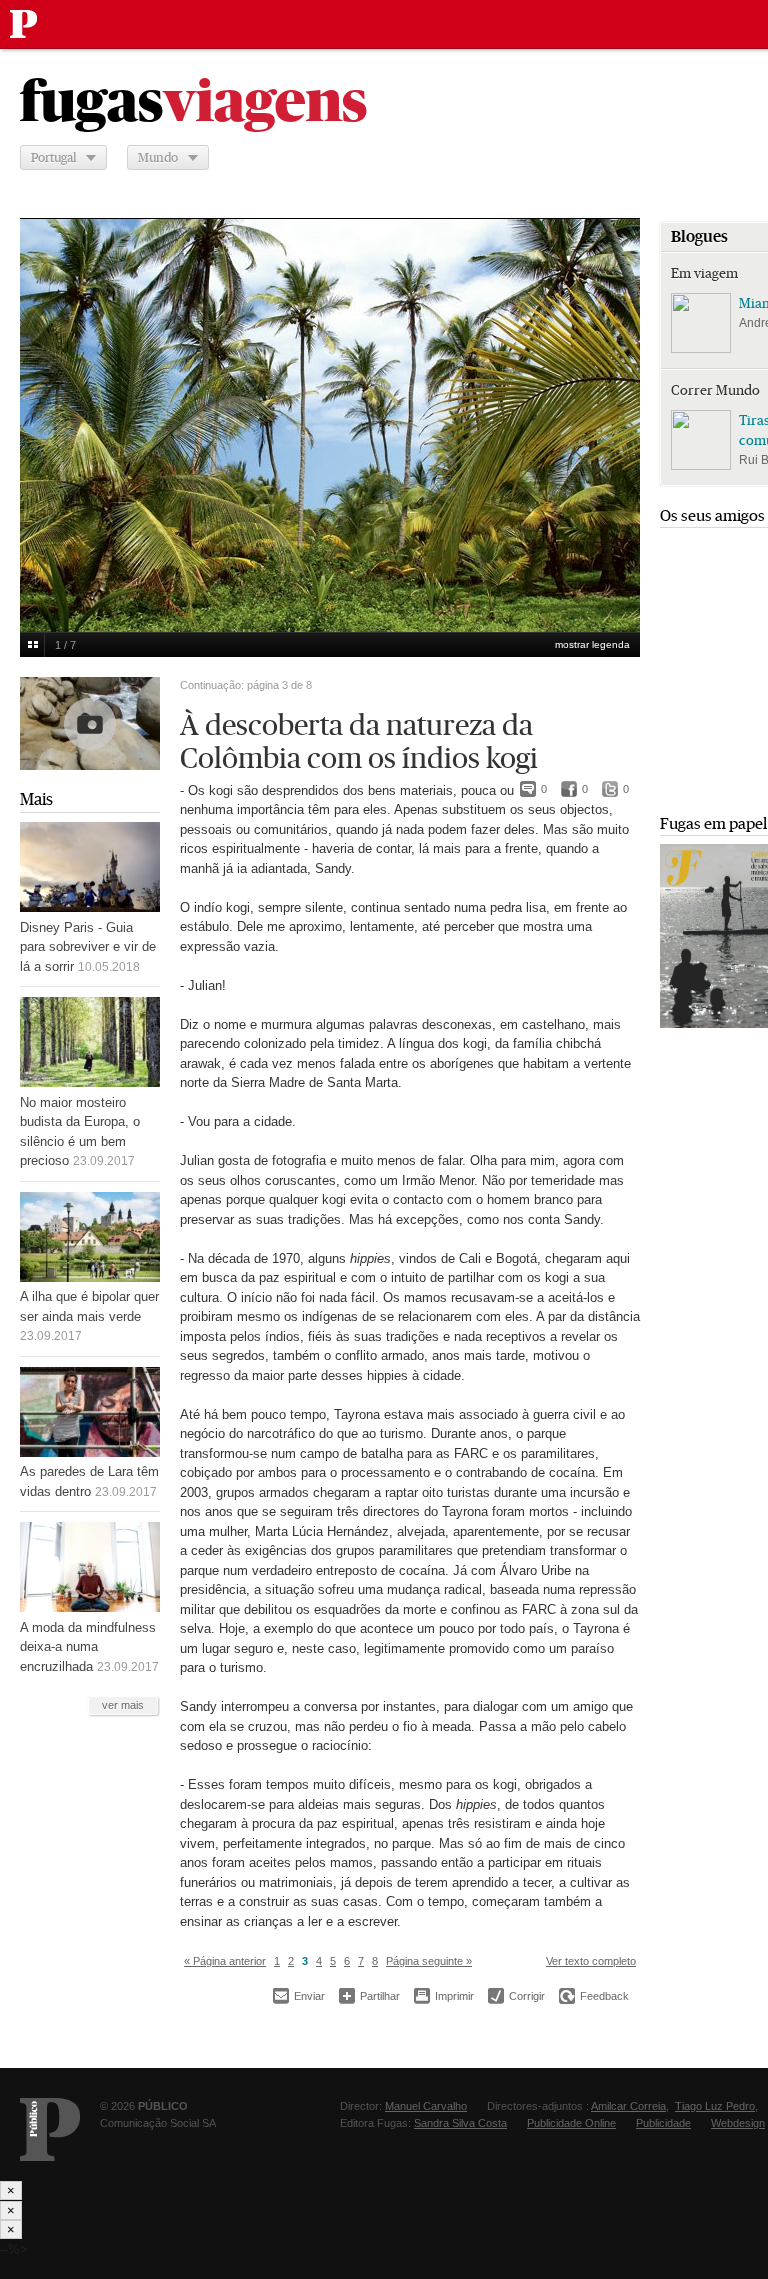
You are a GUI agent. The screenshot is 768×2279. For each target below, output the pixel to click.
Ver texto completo (591, 1961)
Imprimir (444, 1996)
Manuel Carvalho (426, 2106)
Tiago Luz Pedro (715, 2106)
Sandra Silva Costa (460, 2123)
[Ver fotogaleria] (90, 723)
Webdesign (738, 2123)
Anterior (46, 412)
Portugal (53, 157)
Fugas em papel (713, 823)
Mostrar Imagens (32, 645)
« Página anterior (225, 1961)
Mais (36, 799)
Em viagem (704, 273)
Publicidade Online (571, 2123)
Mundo (158, 157)
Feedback (594, 1996)
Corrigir (516, 1996)
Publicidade (663, 2123)
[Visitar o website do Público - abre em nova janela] (50, 2129)
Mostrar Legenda (592, 644)
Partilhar (369, 1995)
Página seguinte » (429, 1961)
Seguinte (614, 412)
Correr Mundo (715, 390)
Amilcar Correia (628, 2106)
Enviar (299, 1996)
